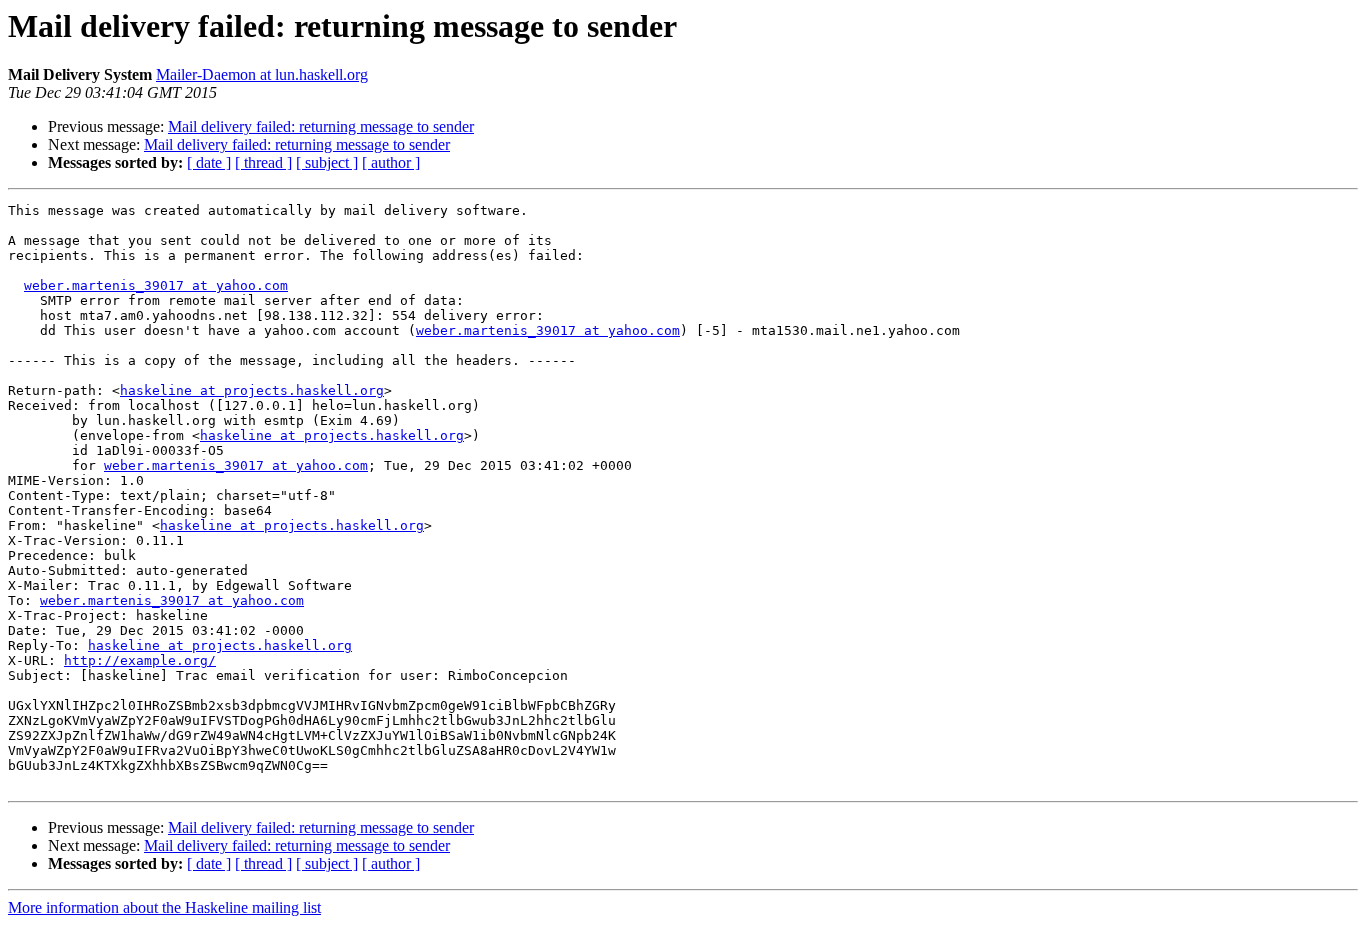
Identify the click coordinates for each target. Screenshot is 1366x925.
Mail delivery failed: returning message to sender (321, 126)
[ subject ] (327, 162)
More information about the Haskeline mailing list (164, 907)
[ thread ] (263, 162)
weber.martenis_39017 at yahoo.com (156, 285)
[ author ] (391, 162)
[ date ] (209, 162)
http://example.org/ (140, 660)
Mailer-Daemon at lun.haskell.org (262, 74)
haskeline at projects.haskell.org (252, 390)
